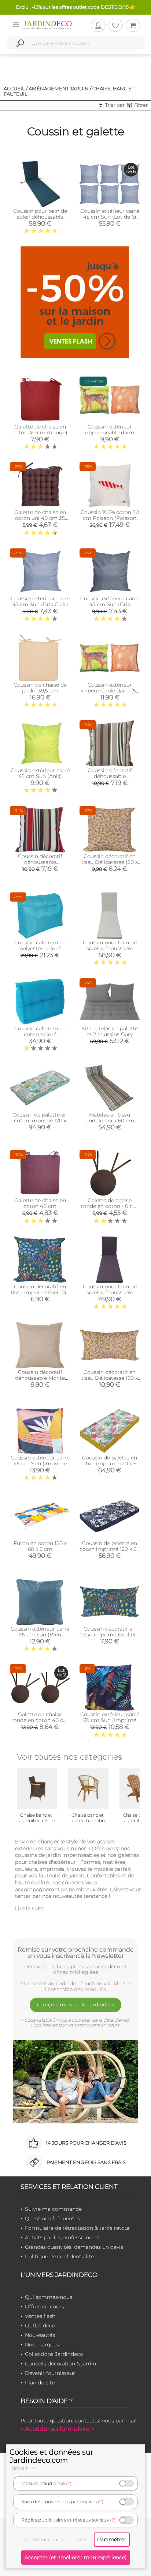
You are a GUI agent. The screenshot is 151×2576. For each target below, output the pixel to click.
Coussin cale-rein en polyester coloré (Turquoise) (40, 948)
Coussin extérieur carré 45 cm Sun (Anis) (40, 773)
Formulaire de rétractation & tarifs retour (78, 2228)
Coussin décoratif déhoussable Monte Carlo (40, 1378)
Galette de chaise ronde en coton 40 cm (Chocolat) (110, 1206)
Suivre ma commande (53, 2209)
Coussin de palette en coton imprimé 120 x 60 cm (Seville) (110, 1463)
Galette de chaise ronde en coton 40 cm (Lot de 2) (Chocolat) (40, 1720)
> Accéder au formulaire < (58, 2429)
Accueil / (16, 88)
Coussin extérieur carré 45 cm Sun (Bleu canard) (40, 1635)
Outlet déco (40, 2326)
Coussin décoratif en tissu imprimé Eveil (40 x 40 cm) (40, 1292)
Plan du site (40, 2383)
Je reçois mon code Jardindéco (76, 2005)
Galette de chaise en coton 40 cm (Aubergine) (40, 1206)
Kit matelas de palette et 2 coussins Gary (110, 1031)
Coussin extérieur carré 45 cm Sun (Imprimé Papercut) (40, 1463)
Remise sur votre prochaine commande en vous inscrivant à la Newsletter (76, 1953)
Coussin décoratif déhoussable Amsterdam (110, 776)
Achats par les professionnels (62, 2237)
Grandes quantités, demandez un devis (74, 2247)
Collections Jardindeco (54, 2354)
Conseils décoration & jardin (60, 2364)
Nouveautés (40, 2335)
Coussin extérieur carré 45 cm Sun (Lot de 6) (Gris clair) (110, 217)
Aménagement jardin (59, 88)
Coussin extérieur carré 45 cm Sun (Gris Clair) (40, 601)
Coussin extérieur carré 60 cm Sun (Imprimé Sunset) (110, 1720)
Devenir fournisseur (50, 2373)
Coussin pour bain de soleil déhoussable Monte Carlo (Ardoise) (110, 1292)
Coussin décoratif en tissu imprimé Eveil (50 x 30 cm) (110, 1635)
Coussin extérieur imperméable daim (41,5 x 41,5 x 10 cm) (110, 433)
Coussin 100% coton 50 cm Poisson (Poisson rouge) (110, 518)
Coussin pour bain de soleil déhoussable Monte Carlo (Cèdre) (40, 217)
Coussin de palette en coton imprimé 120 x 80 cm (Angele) (40, 1121)
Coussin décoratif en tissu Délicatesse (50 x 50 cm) (110, 862)
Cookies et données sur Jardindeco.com (51, 2456)
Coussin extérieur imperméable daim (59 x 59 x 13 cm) (110, 691)
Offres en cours (45, 2307)
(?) (69, 2483)
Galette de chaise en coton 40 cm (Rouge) (40, 430)
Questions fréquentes (52, 2218)
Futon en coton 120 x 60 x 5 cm (40, 1546)
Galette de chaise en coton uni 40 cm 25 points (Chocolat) (40, 518)
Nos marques (42, 2345)
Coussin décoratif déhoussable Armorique (40, 862)
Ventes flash (40, 2316)
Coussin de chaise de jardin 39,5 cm (40, 688)
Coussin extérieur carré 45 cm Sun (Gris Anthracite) (110, 604)
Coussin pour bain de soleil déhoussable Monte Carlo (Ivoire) (110, 948)
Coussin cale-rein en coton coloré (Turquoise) (40, 1034)
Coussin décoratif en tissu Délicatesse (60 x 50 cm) (110, 1378)
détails (21, 2468)
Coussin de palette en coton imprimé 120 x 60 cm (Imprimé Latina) (110, 1549)
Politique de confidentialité (59, 2256)
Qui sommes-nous (49, 2297)
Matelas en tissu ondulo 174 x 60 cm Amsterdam (110, 1121)
